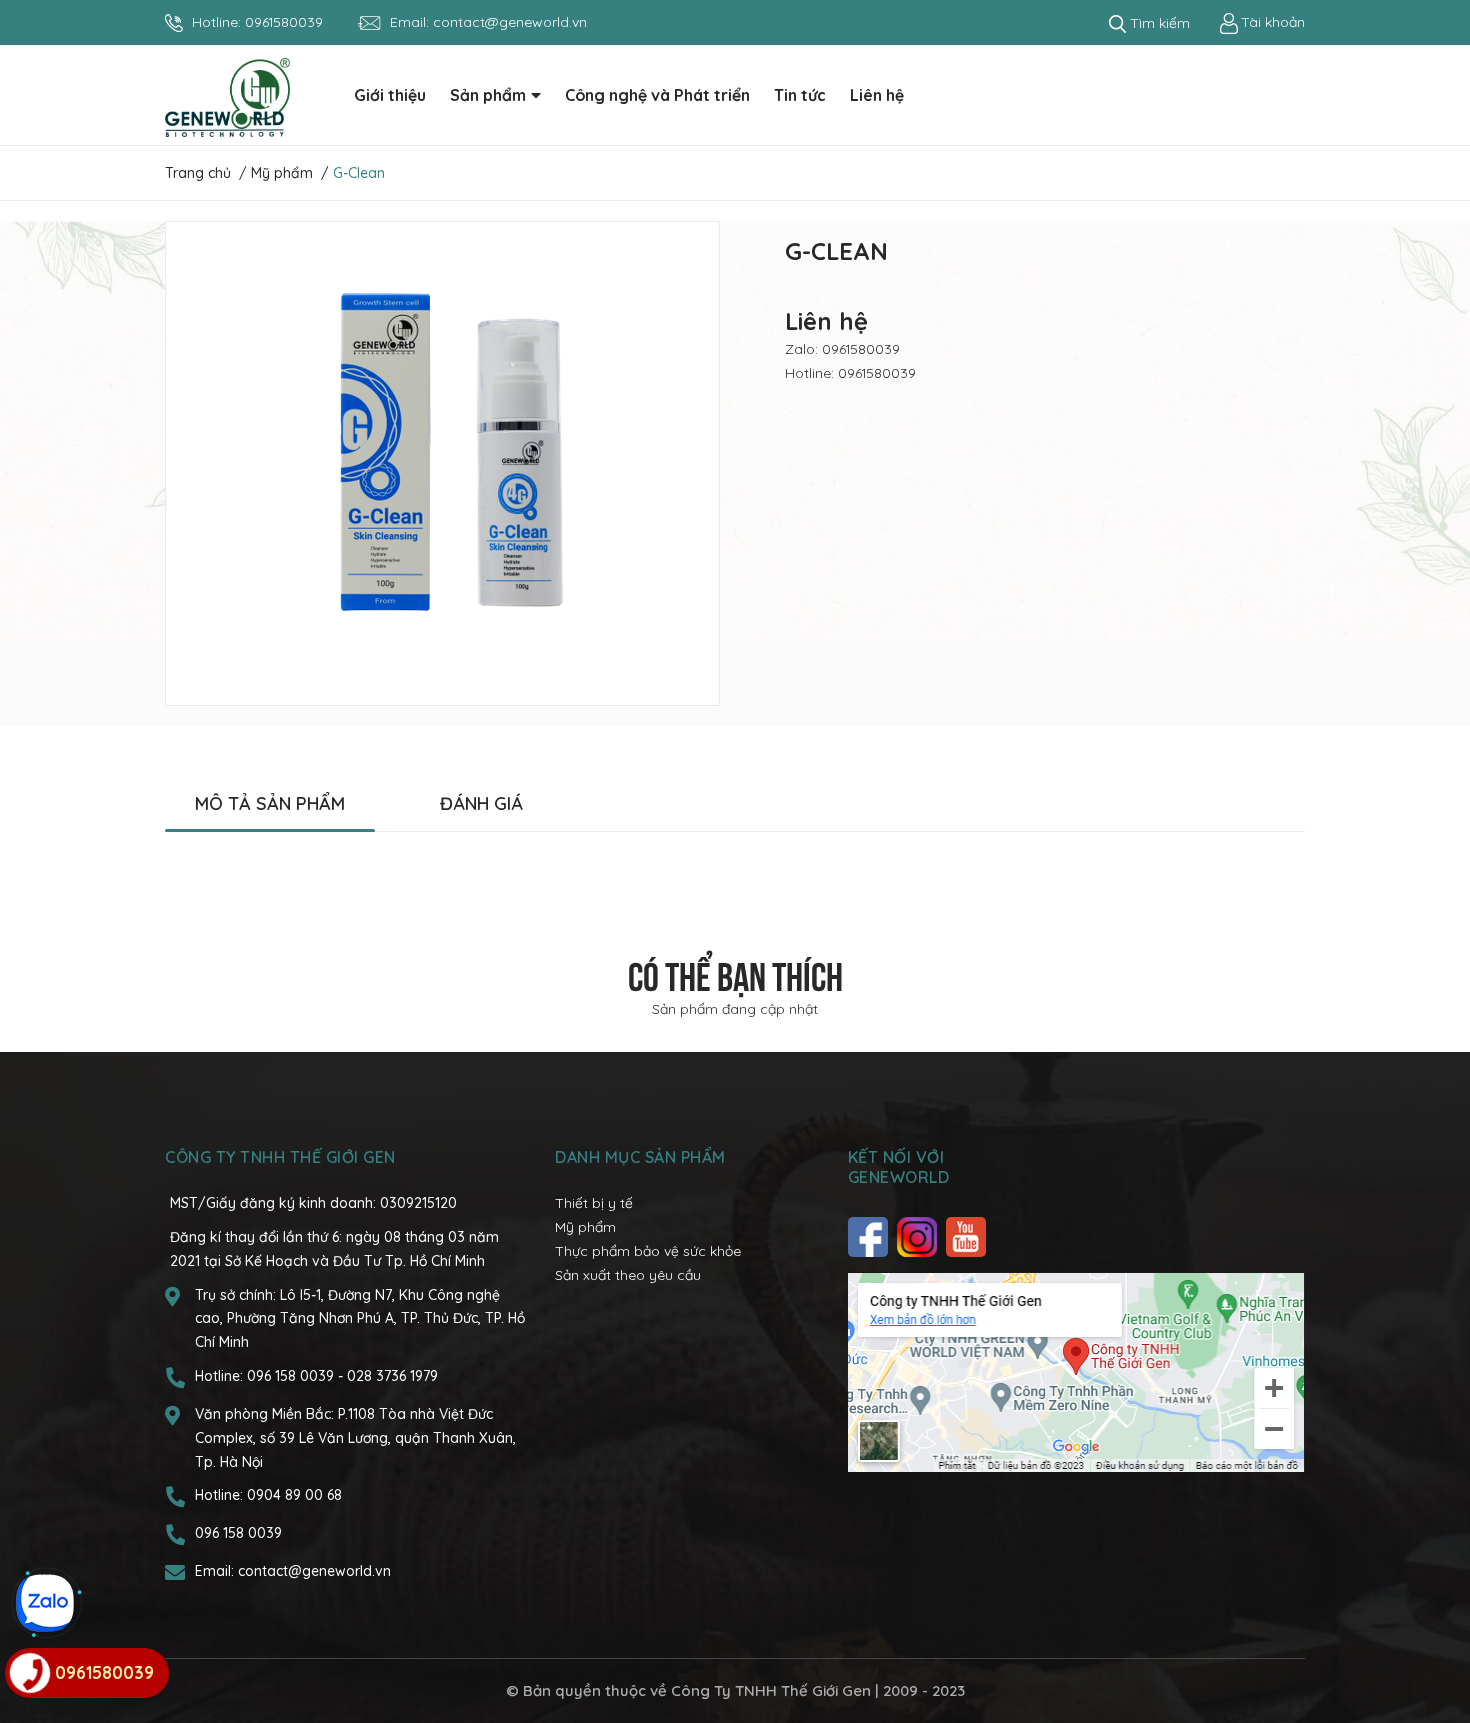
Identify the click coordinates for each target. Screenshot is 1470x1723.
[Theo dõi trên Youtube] (968, 1237)
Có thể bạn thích (735, 973)
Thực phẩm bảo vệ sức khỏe (648, 1251)
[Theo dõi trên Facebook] (870, 1237)
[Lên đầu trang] (1435, 1628)
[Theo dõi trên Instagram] (919, 1237)
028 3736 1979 (392, 1376)
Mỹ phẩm (585, 1227)
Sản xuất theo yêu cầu (628, 1275)
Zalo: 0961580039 (842, 349)
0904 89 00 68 (294, 1495)
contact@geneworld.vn (510, 22)
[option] (442, 463)
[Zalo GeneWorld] (45, 1603)
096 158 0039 (292, 1376)
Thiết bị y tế (594, 1203)
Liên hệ (826, 321)
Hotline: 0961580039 (850, 373)
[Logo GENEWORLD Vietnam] (227, 96)
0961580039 (284, 22)
